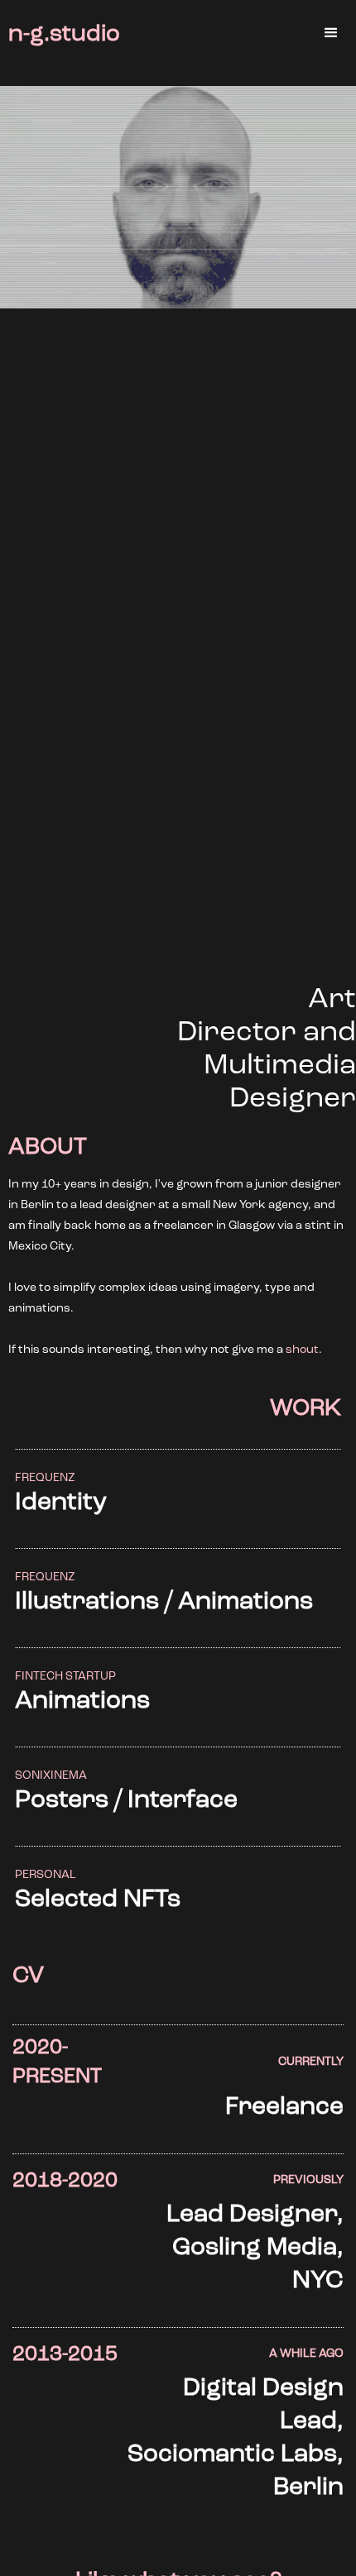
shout (302, 1350)
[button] (331, 33)
